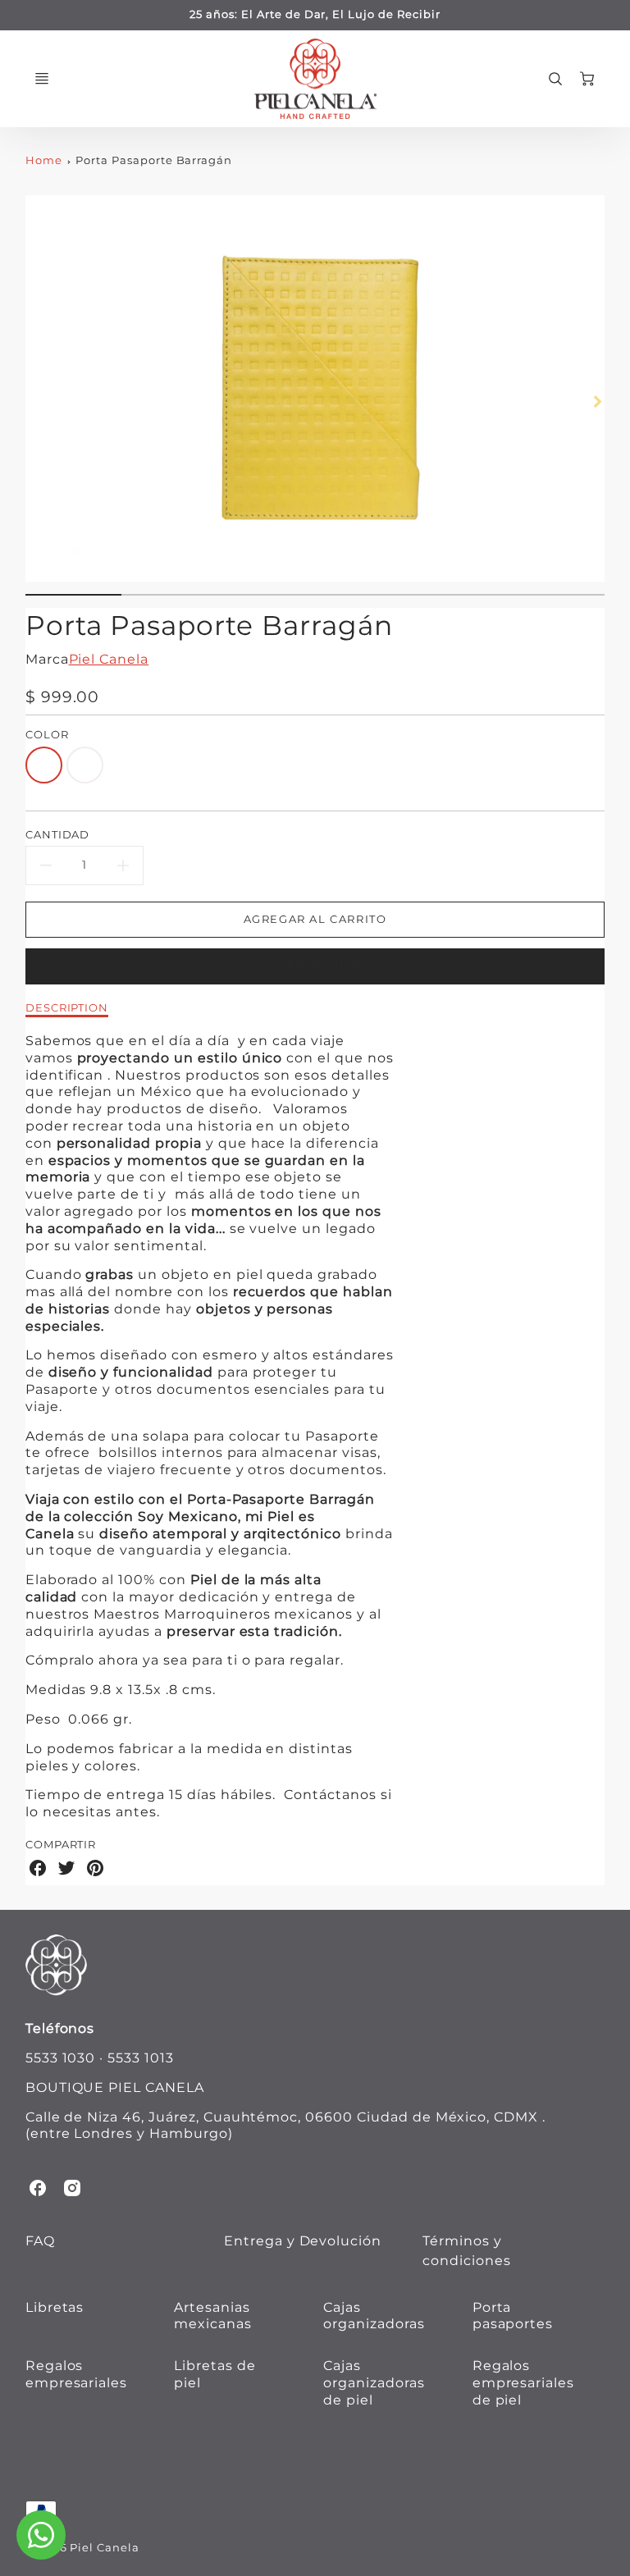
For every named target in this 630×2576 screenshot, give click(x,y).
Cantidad (58, 834)
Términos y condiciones (467, 2251)
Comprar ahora (315, 966)
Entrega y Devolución (303, 2241)
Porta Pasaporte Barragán (154, 160)
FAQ (40, 2241)
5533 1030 (61, 2058)
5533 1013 (141, 2058)
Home (44, 160)
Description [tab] (67, 1007)
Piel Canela (109, 659)
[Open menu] (42, 79)
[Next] (596, 402)
